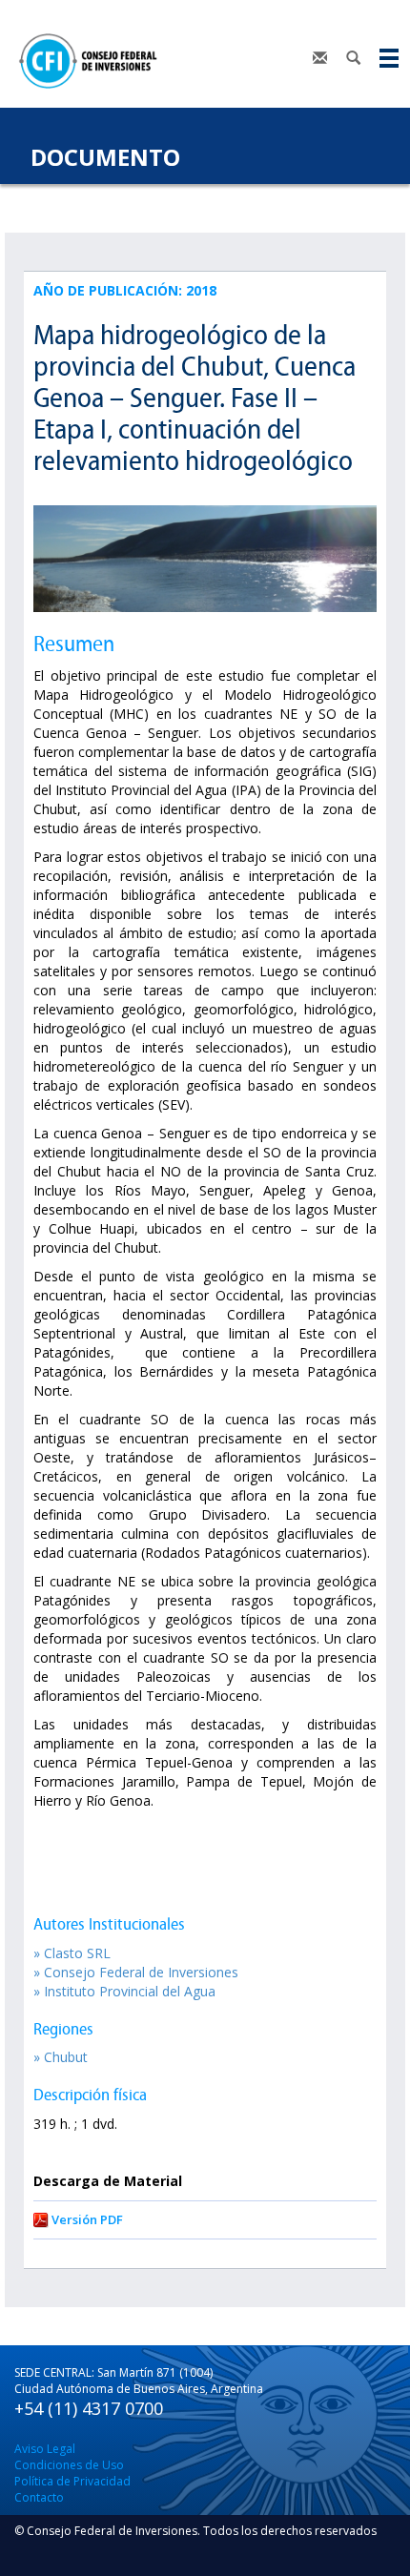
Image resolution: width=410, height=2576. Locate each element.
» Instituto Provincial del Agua (124, 1991)
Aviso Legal (45, 2449)
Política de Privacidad (72, 2481)
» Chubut (61, 2057)
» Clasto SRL (72, 1953)
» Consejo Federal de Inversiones (136, 1972)
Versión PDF (87, 2219)
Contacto (39, 2497)
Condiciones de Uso (69, 2465)
